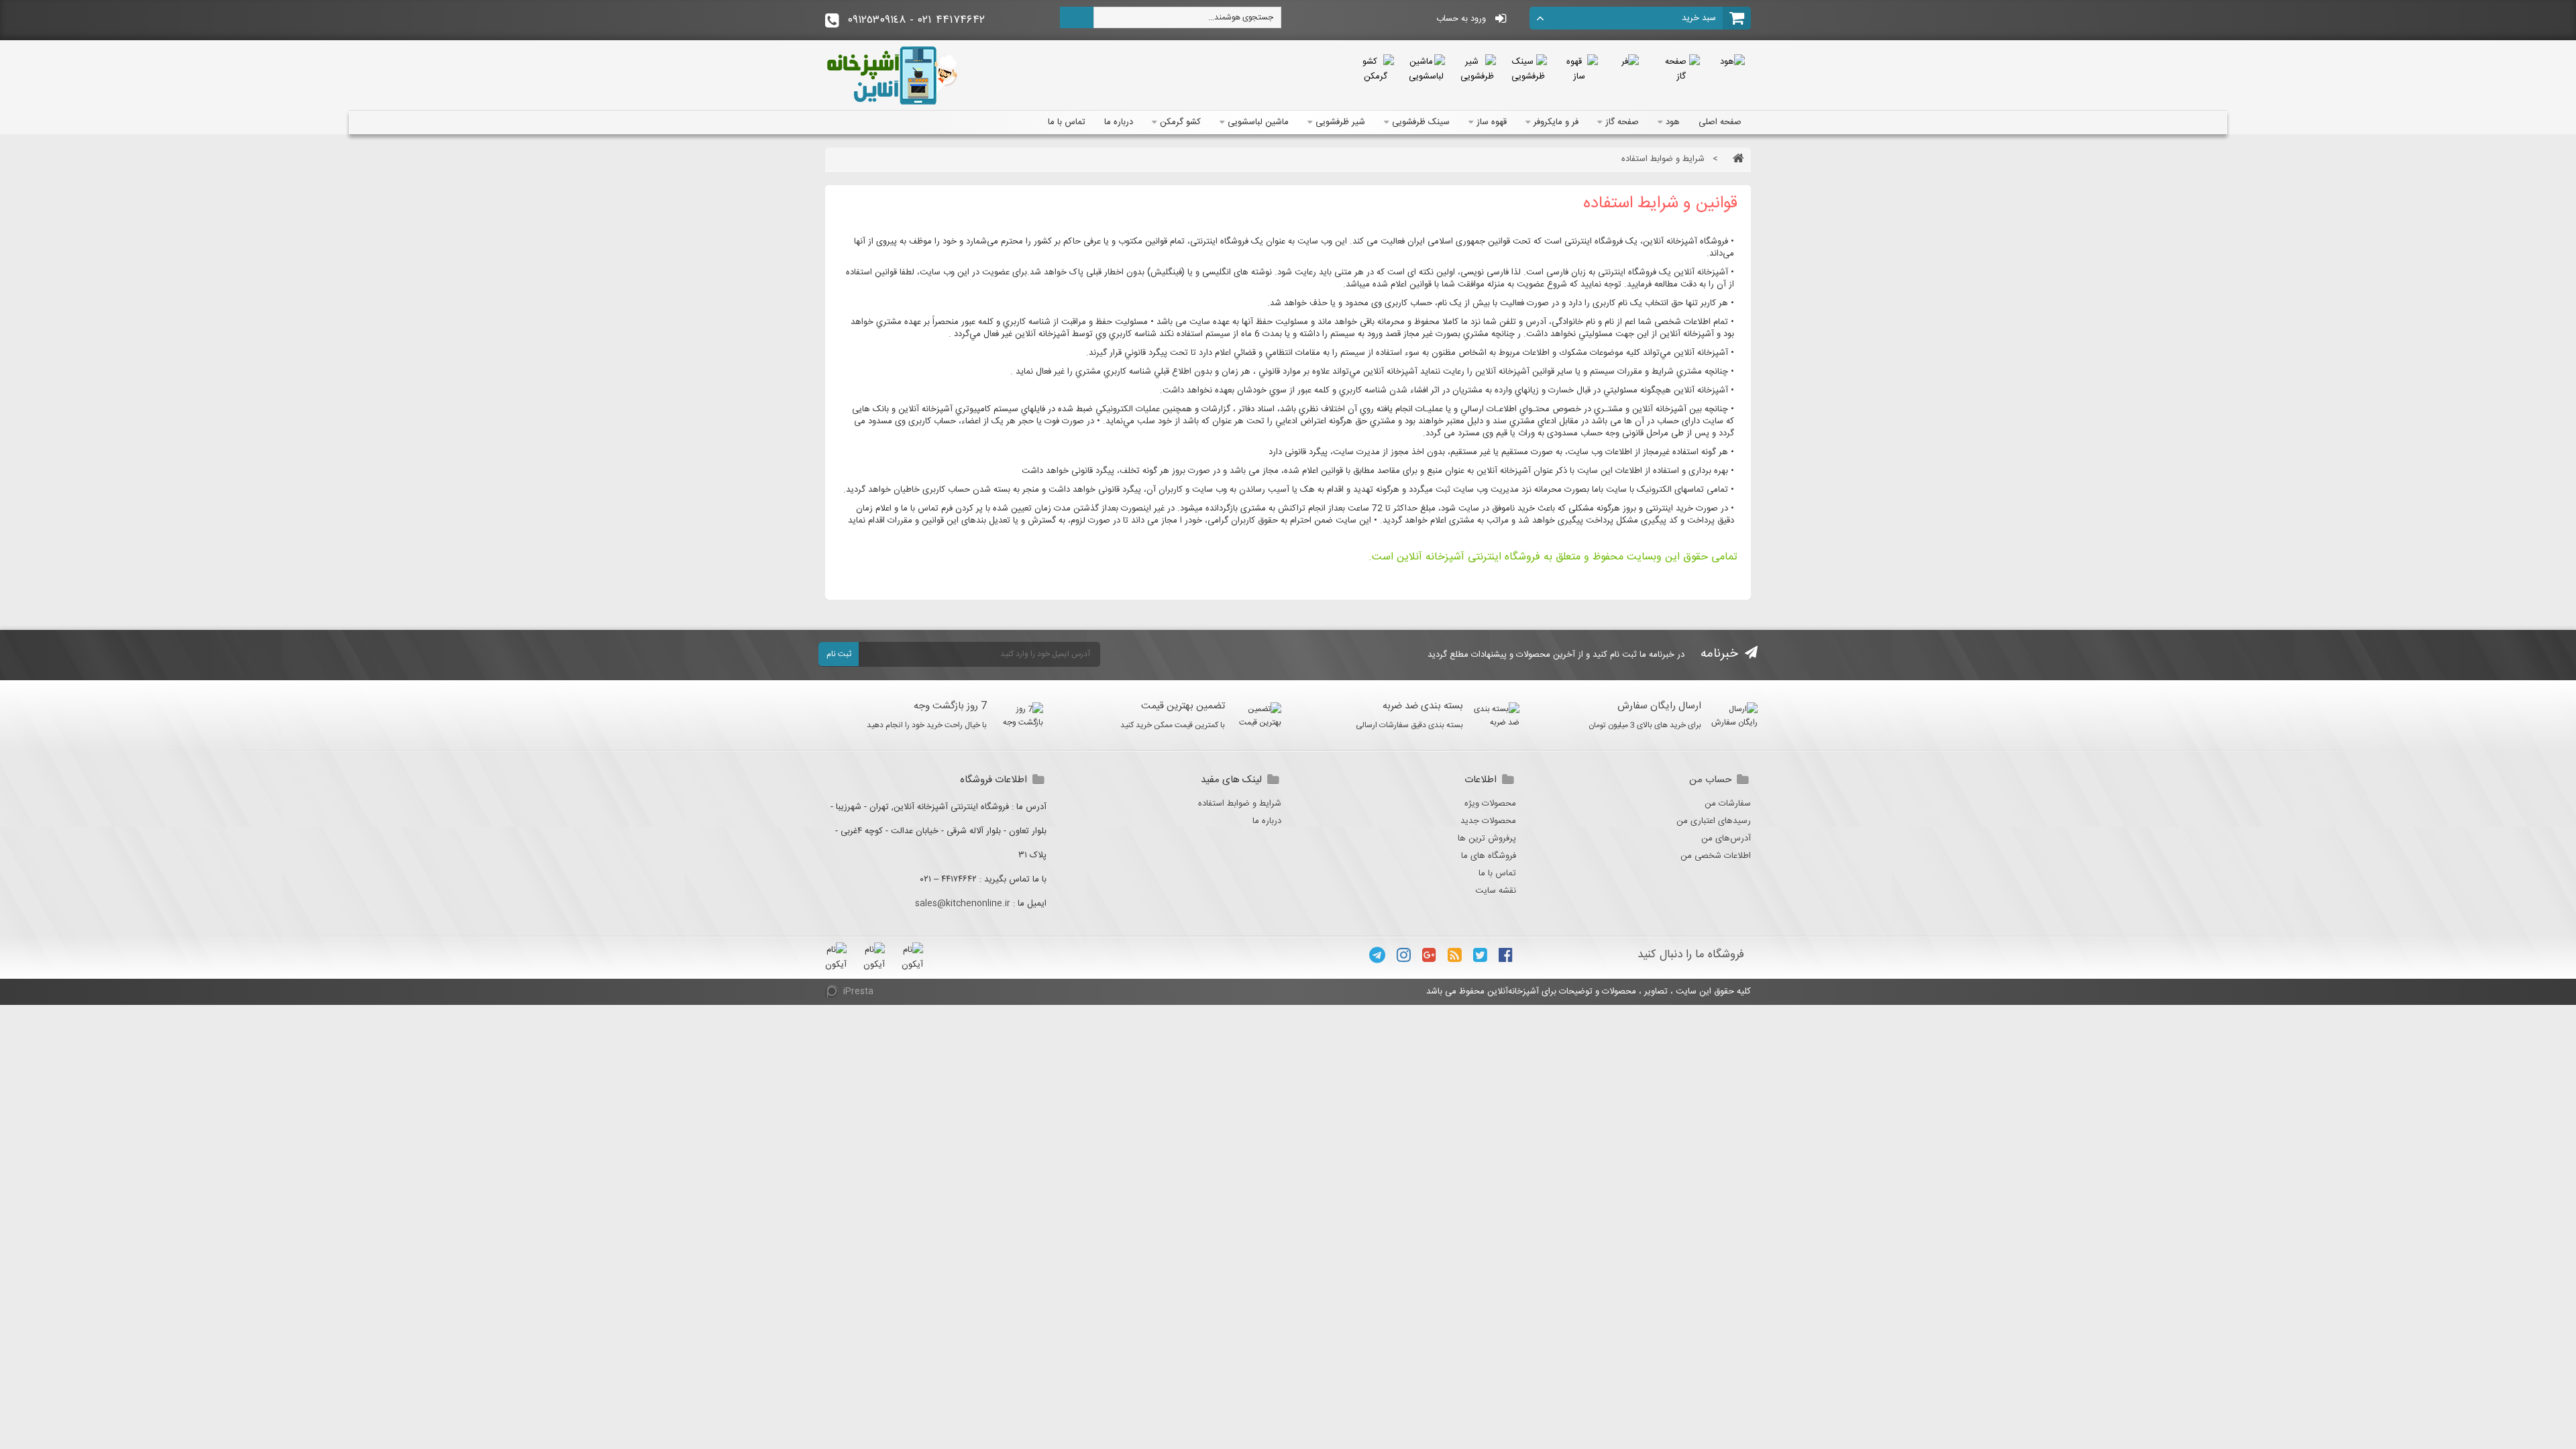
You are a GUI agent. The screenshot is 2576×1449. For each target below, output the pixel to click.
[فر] (1630, 62)
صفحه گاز (1622, 122)
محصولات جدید (1488, 821)
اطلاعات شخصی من (1716, 856)
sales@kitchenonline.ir (963, 904)
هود (1673, 122)
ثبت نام (839, 654)
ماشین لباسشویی (1258, 122)
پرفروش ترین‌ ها (1487, 839)
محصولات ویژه (1490, 804)
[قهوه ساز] (1579, 69)
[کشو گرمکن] (1375, 69)
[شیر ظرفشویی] (1477, 69)
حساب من (1710, 780)
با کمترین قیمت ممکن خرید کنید (1173, 725)
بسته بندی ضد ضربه (1423, 706)
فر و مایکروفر (1556, 122)
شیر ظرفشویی (1340, 122)
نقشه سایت (1496, 891)
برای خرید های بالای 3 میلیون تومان (1645, 725)
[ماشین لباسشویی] (1426, 69)
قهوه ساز (1492, 122)
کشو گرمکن (1180, 122)
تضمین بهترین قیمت (1183, 706)
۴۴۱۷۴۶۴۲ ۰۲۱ (916, 20)
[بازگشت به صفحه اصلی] (1735, 159)
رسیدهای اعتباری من (1714, 821)
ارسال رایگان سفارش (1659, 706)
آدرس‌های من (1726, 839)
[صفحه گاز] (1681, 69)
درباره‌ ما (1119, 122)
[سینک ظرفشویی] (1528, 69)
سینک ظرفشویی (1421, 122)
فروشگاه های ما (1489, 856)
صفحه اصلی (1720, 122)
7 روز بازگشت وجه (950, 706)
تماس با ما (1067, 122)
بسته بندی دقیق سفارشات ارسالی (1409, 725)
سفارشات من (1728, 804)
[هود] (1732, 62)
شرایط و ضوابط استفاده (1240, 804)
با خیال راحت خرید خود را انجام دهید (927, 725)
